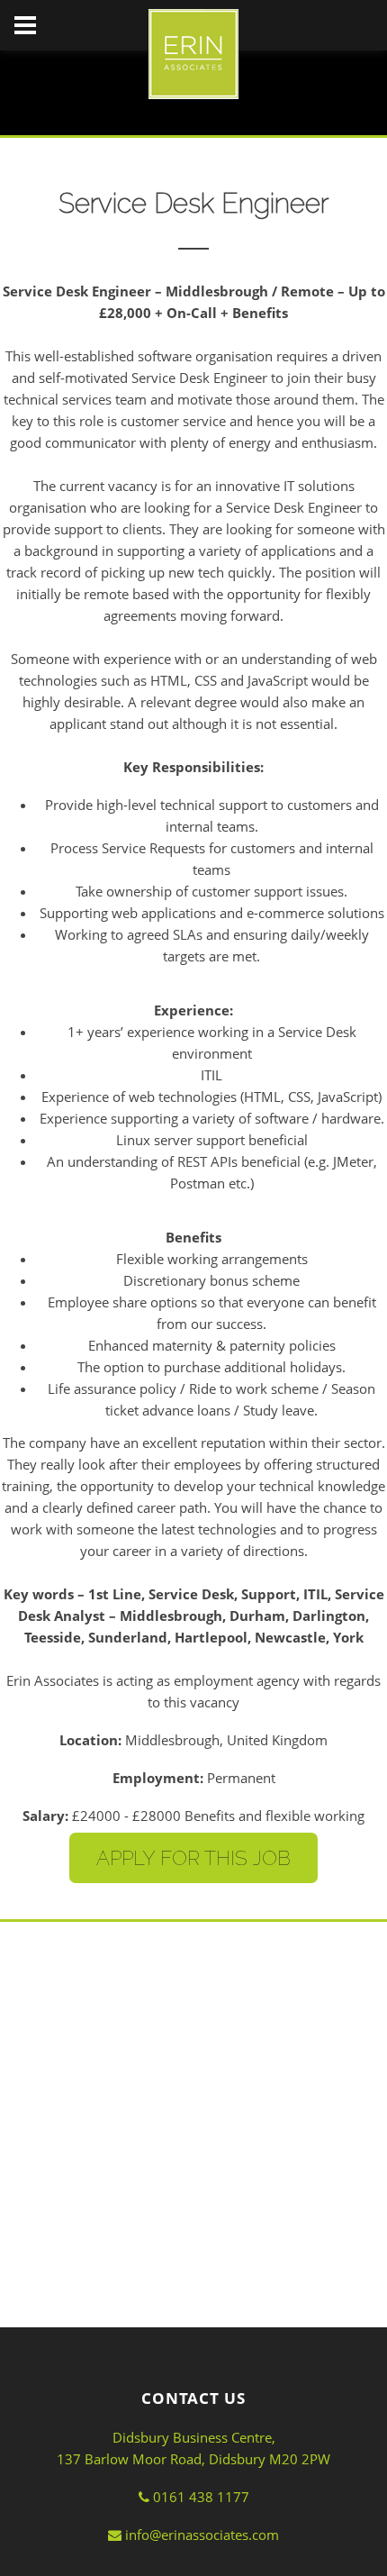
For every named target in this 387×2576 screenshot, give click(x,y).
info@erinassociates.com (200, 2535)
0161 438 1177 (199, 2497)
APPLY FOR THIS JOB (193, 1858)
